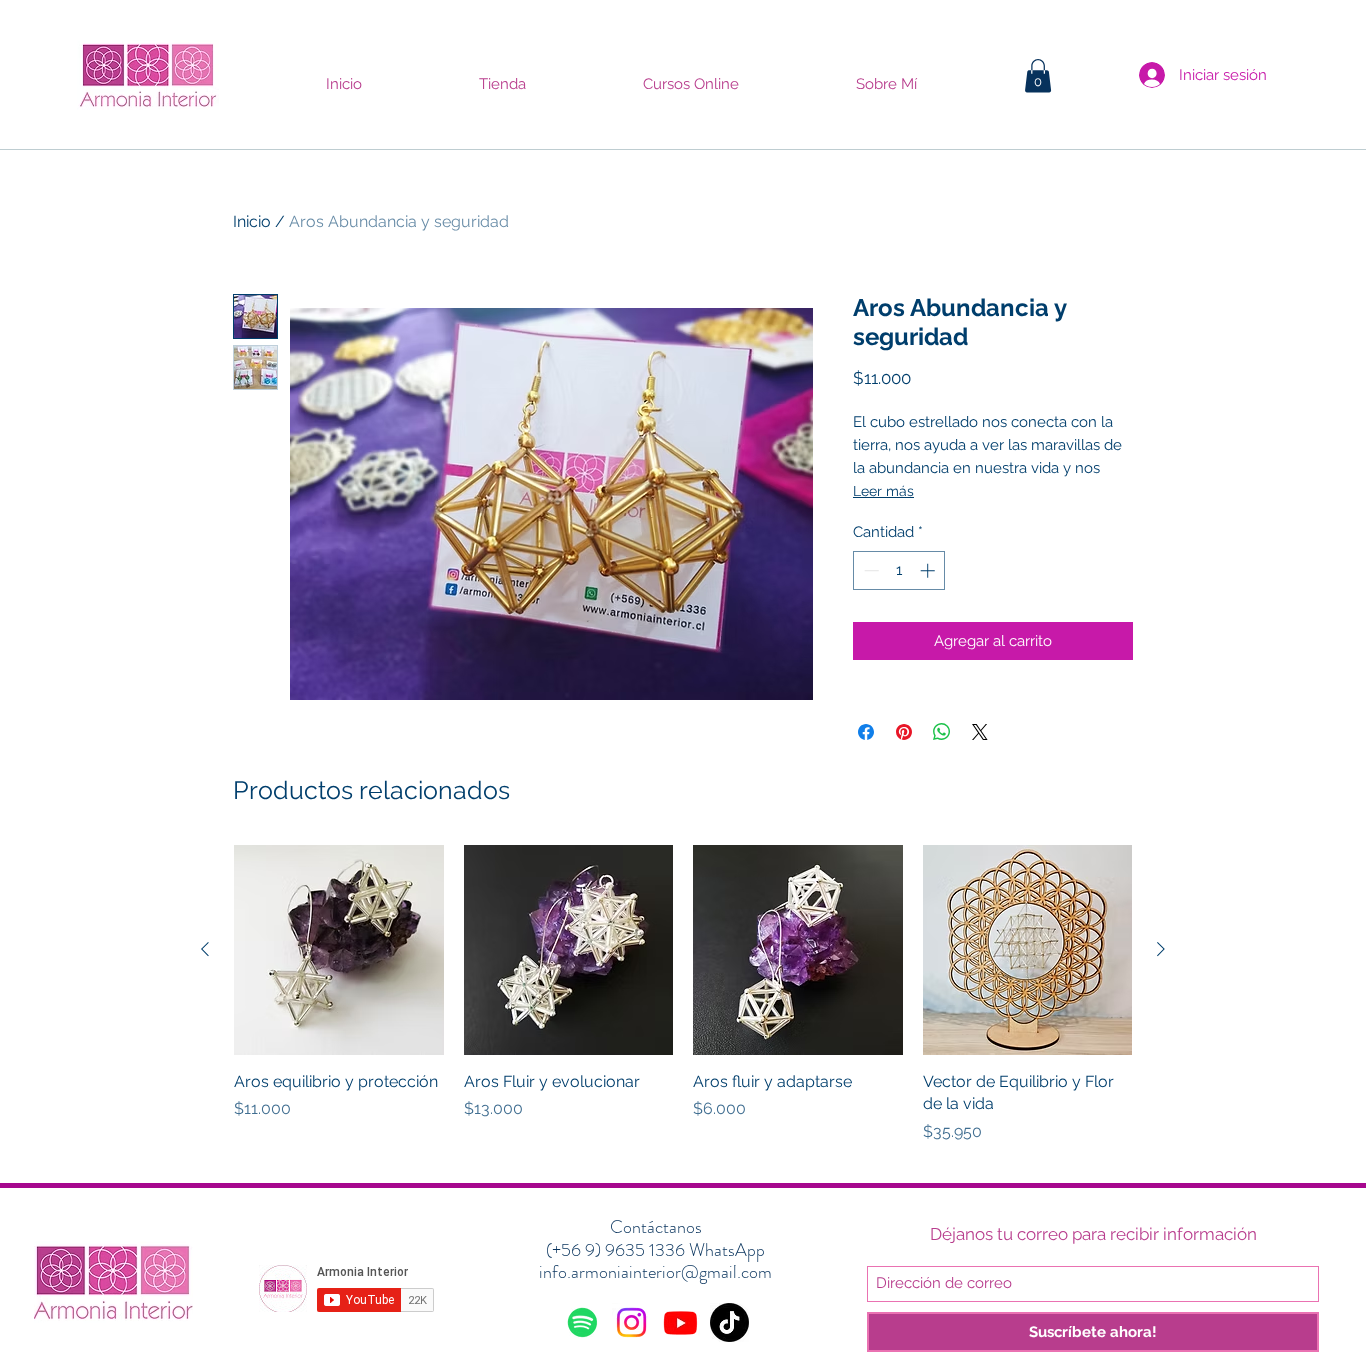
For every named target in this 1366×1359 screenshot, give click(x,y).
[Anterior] (205, 949)
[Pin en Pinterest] (904, 732)
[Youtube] (680, 1322)
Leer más (883, 491)
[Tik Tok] (729, 1322)
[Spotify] (582, 1322)
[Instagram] (631, 1322)
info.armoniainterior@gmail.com (655, 1272)
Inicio (252, 221)
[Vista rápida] (339, 950)
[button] (1038, 75)
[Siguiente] (1161, 949)
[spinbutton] (899, 570)
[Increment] (929, 570)
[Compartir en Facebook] (866, 732)
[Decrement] (869, 570)
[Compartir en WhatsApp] (942, 732)
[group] (683, 1005)
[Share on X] (980, 732)
